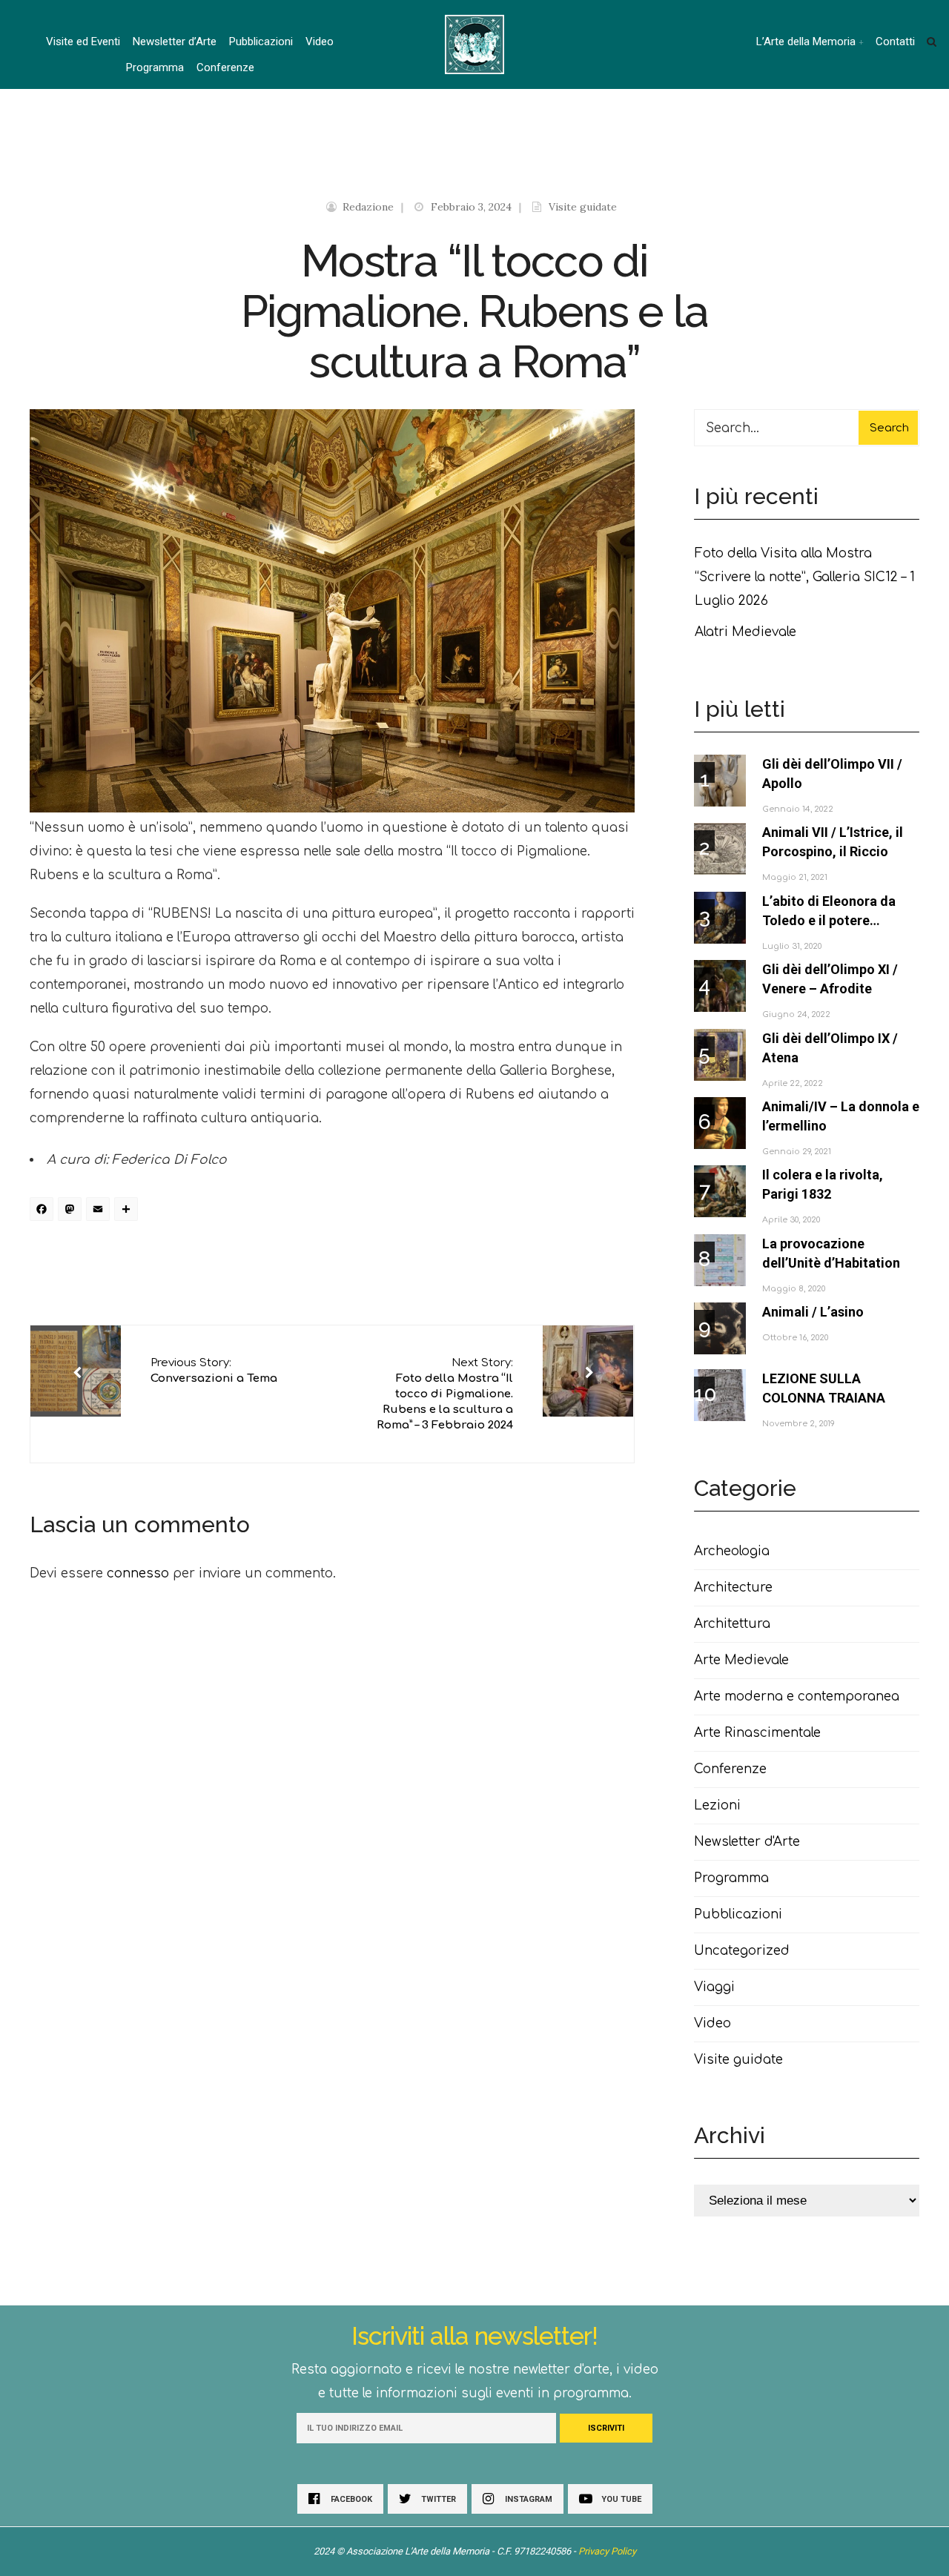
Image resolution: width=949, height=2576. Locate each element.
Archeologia (732, 1551)
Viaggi (714, 1987)
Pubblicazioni (261, 42)
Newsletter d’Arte (175, 42)
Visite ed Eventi (83, 42)
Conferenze (225, 67)
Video (320, 42)
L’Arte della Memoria (806, 42)
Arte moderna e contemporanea (797, 1696)
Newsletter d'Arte (747, 1842)
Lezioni (717, 1805)
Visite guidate (583, 207)
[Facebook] (44, 1211)
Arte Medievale (741, 1660)
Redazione (368, 207)
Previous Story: (214, 1371)
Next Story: (445, 1394)
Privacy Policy (607, 2551)
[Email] (100, 1211)
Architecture (733, 1587)
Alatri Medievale (745, 632)
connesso (138, 1573)
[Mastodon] (72, 1211)
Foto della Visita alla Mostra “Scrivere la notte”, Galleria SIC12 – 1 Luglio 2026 (805, 577)
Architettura (732, 1624)
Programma (155, 67)
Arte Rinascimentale (757, 1733)
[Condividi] (128, 1211)
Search (889, 428)
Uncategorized (742, 1951)
